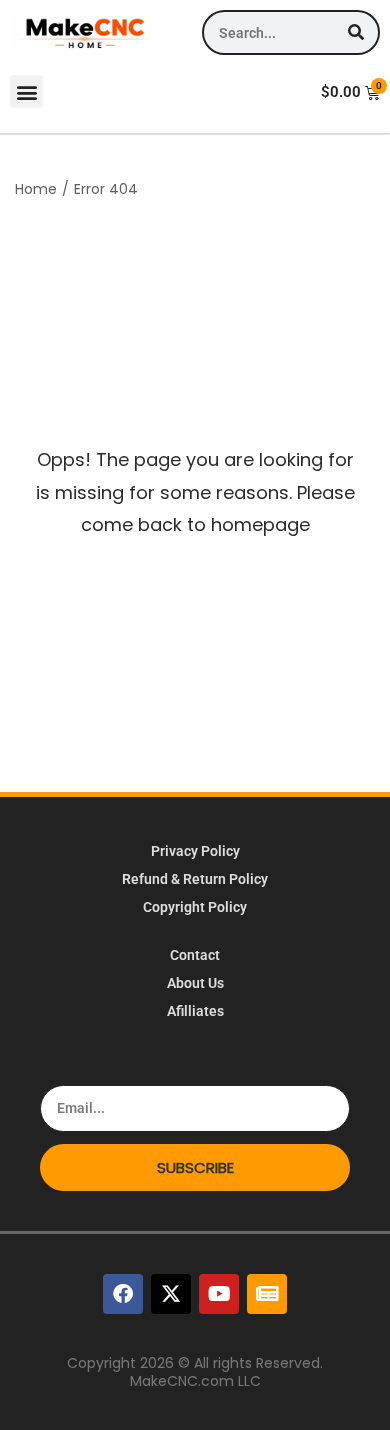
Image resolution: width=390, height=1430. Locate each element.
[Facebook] (123, 1294)
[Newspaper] (267, 1294)
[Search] (355, 32)
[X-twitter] (171, 1294)
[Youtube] (219, 1294)
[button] (26, 91)
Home (36, 189)
